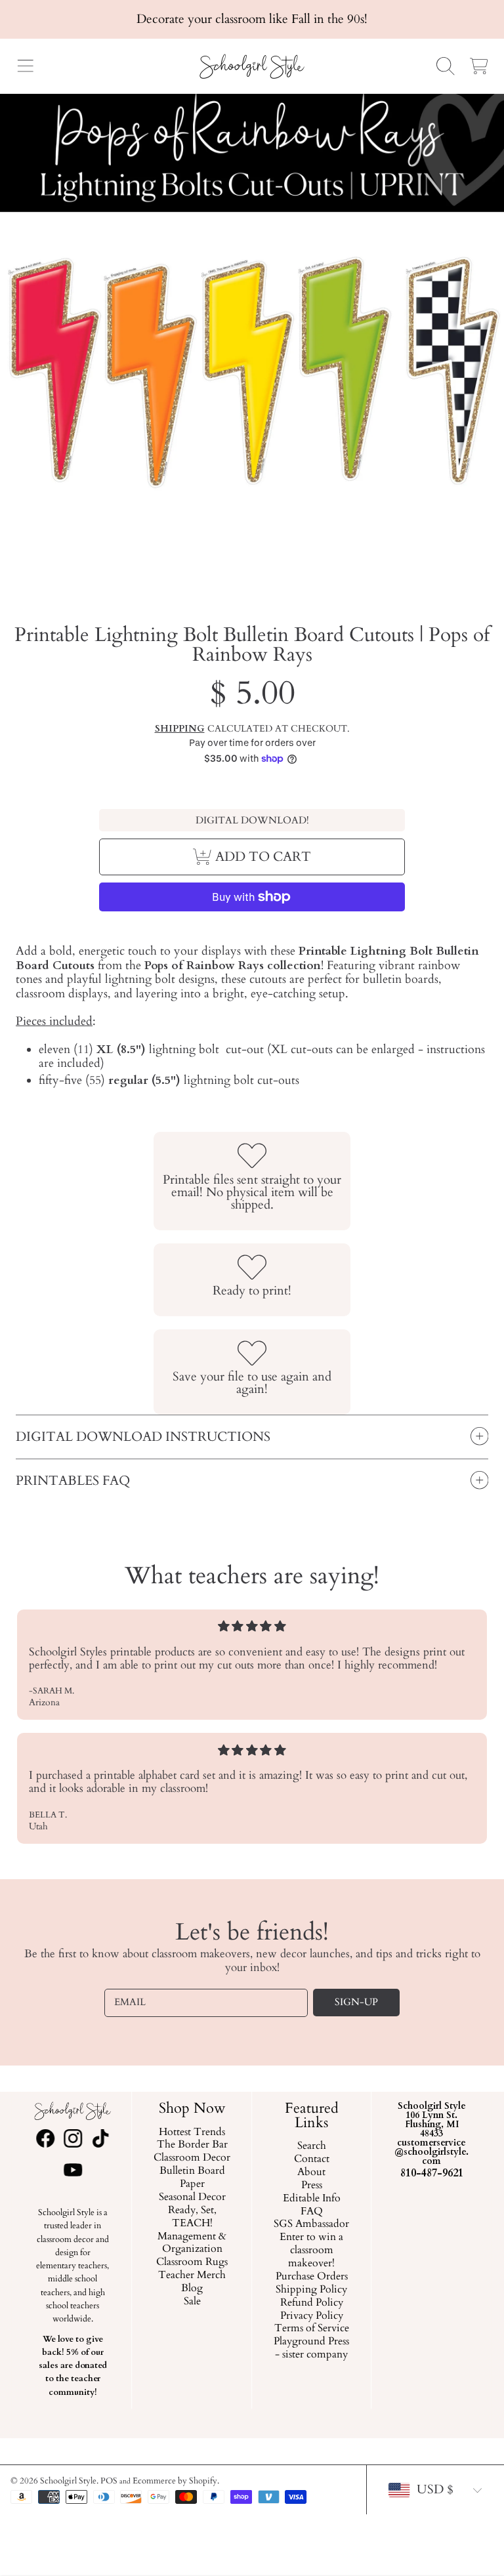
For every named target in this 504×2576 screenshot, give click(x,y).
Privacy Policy (312, 2316)
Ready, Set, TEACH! (192, 2217)
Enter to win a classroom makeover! (312, 2251)
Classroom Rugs (192, 2262)
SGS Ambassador (312, 2224)
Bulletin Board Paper (192, 2178)
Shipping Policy (312, 2290)
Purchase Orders (312, 2277)
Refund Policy (312, 2302)
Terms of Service (312, 2329)
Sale (192, 2302)
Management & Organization (192, 2243)
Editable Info (312, 2198)
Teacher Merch (192, 2275)
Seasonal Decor (192, 2197)
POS (109, 2481)
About (312, 2172)
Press (312, 2186)
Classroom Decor (192, 2158)
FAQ (312, 2211)
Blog (192, 2289)
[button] (25, 66)
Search (312, 2146)
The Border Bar (192, 2145)
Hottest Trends (192, 2132)
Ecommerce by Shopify (175, 2481)
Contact (312, 2159)
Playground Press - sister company (312, 2348)
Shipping (180, 729)
